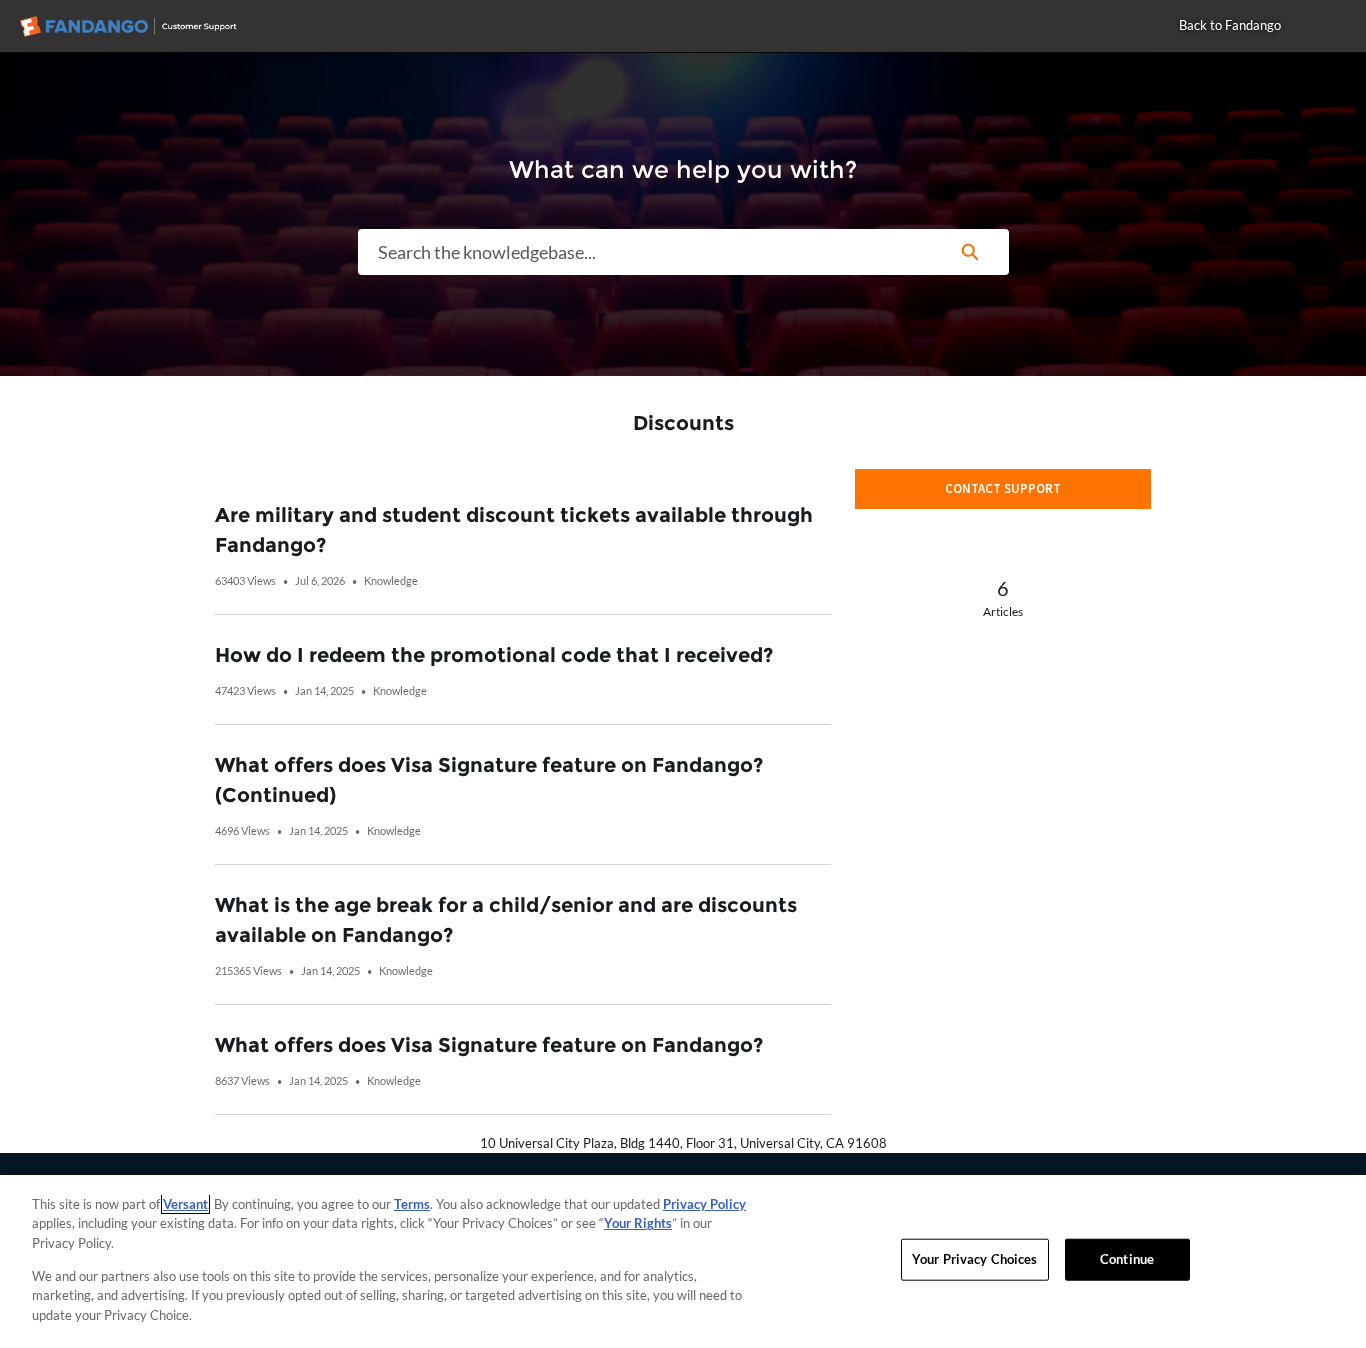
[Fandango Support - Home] (145, 26)
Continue (1127, 1259)
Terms (412, 1204)
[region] (683, 1261)
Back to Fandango (1230, 25)
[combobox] (645, 252)
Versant (185, 1204)
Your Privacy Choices (975, 1259)
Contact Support (1003, 488)
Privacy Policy (704, 1204)
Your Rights (638, 1223)
